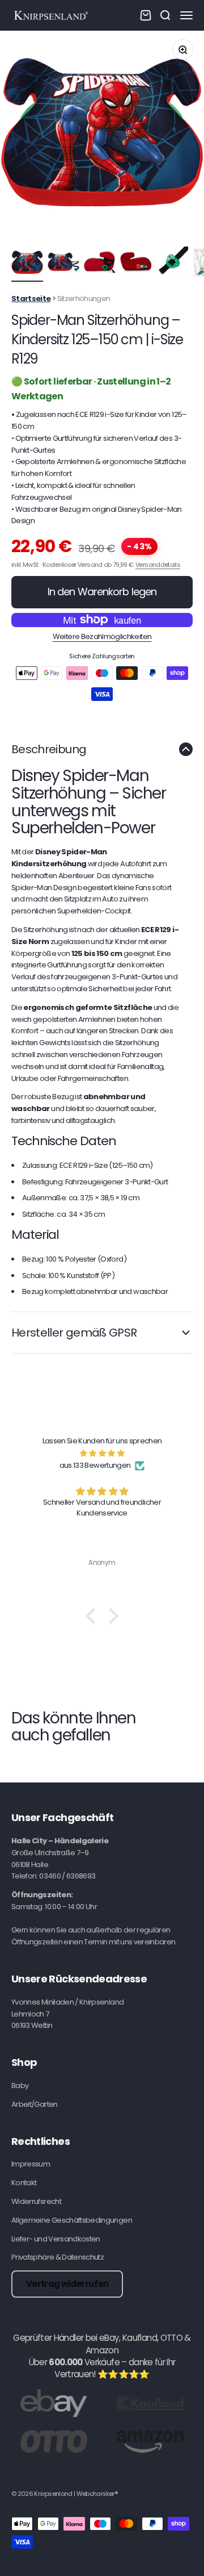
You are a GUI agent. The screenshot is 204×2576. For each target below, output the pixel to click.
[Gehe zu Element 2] (63, 264)
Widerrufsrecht (36, 2201)
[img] (102, 1454)
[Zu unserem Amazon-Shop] (150, 2441)
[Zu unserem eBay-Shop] (54, 2402)
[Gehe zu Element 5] (172, 264)
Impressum (31, 2164)
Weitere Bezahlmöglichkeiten (102, 636)
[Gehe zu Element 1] (27, 264)
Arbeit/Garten (35, 2104)
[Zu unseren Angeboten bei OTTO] (54, 2441)
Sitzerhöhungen (84, 298)
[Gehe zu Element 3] (100, 264)
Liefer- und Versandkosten (56, 2239)
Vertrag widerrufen (67, 2284)
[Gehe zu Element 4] (136, 264)
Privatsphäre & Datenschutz (58, 2257)
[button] (93, 1615)
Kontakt (24, 2183)
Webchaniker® (97, 2494)
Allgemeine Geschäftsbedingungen (72, 2220)
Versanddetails (158, 565)
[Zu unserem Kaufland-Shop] (150, 2402)
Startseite (31, 298)
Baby (20, 2086)
